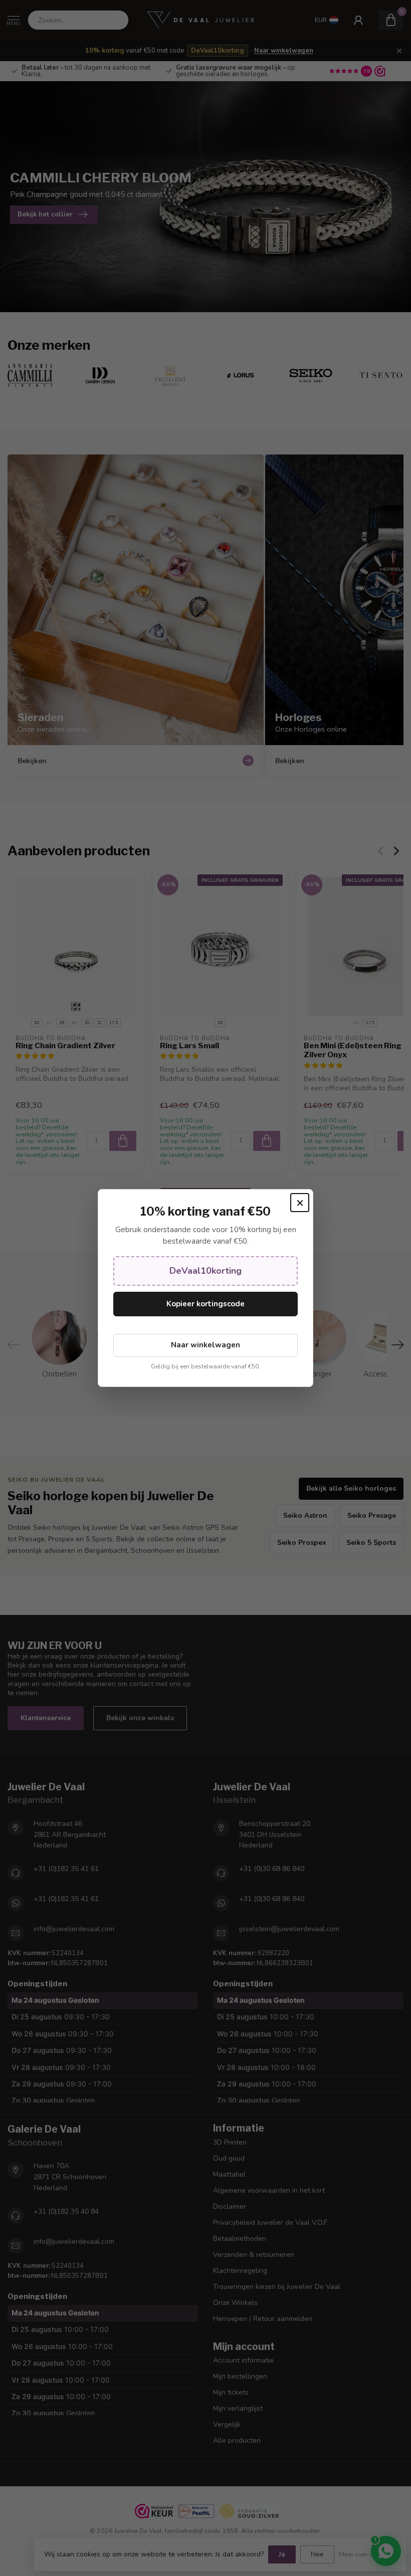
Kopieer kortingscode (205, 1304)
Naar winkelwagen (205, 1345)
